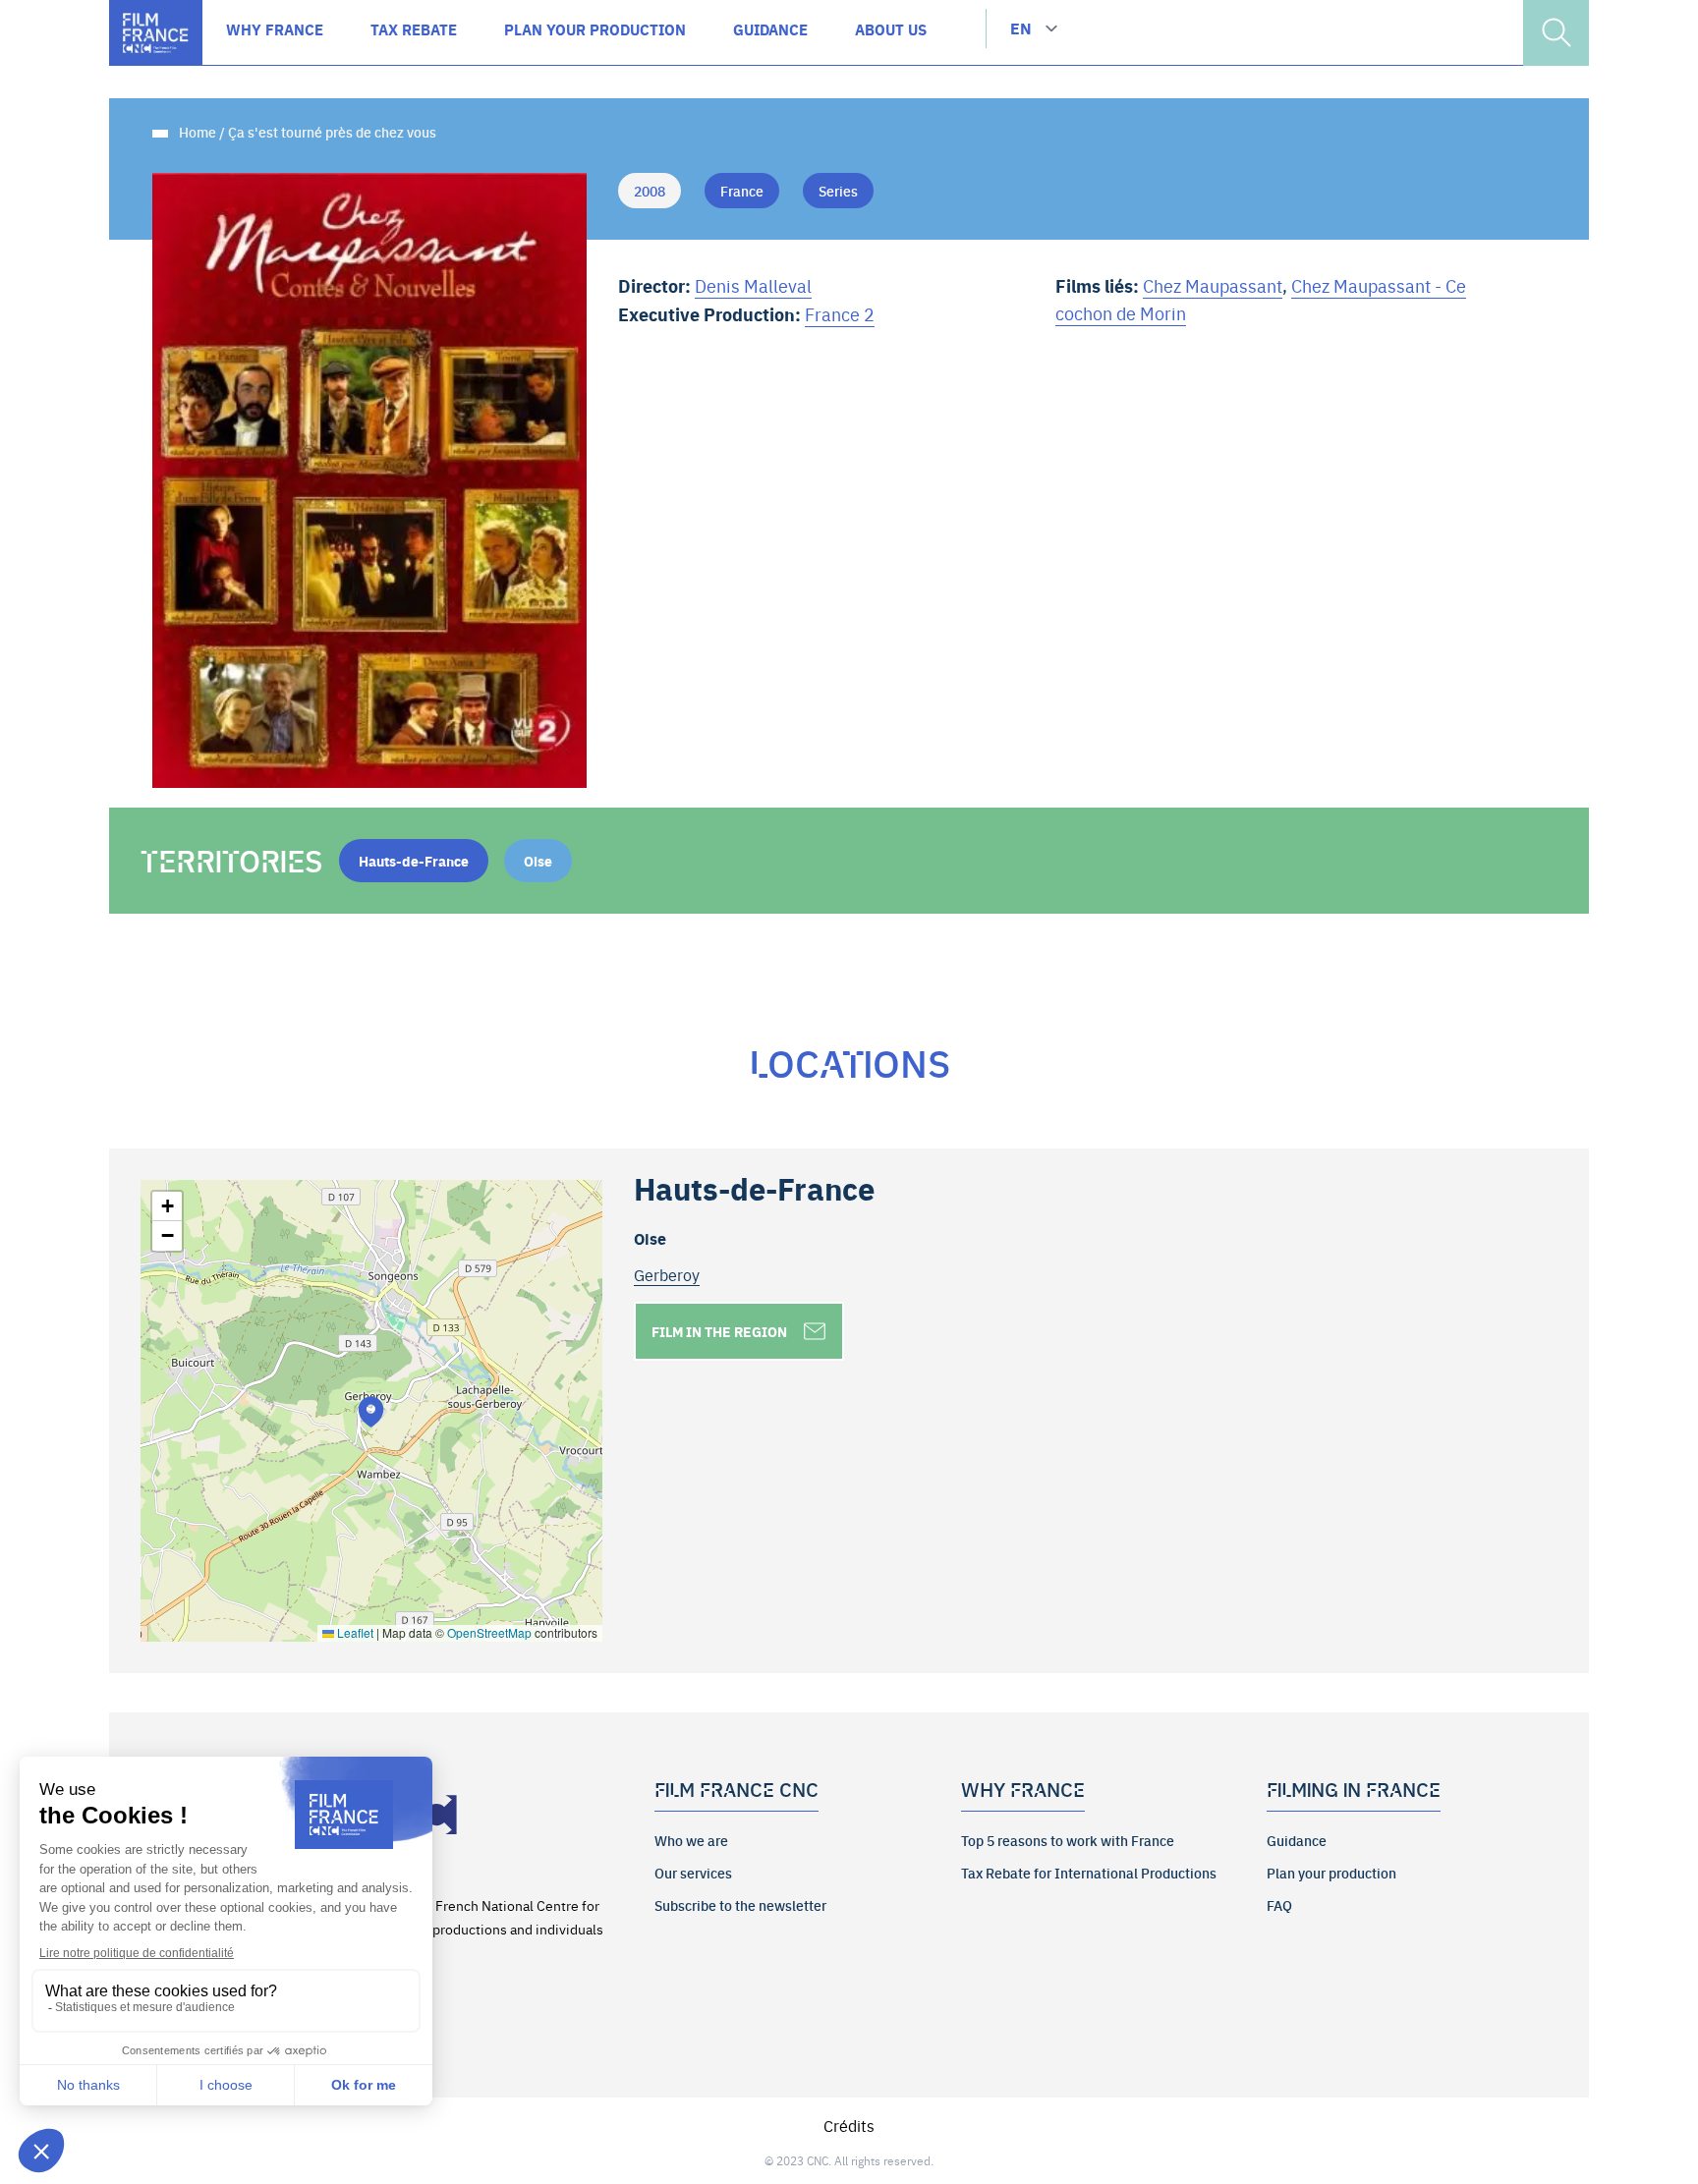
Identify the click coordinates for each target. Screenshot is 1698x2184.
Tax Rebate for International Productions (1089, 1873)
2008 (650, 191)
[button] (371, 1411)
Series (838, 191)
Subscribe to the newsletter (740, 1905)
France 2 (840, 314)
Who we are (691, 1840)
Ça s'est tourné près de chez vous (332, 132)
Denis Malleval (753, 285)
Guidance (1297, 1840)
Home (198, 132)
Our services (693, 1873)
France (742, 191)
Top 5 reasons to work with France (1068, 1840)
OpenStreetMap (489, 1632)
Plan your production (1331, 1873)
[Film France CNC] (156, 33)
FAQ (1279, 1905)
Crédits (849, 2125)
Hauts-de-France (414, 861)
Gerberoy (667, 1274)
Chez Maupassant (1213, 285)
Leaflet (354, 1632)
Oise (538, 861)
